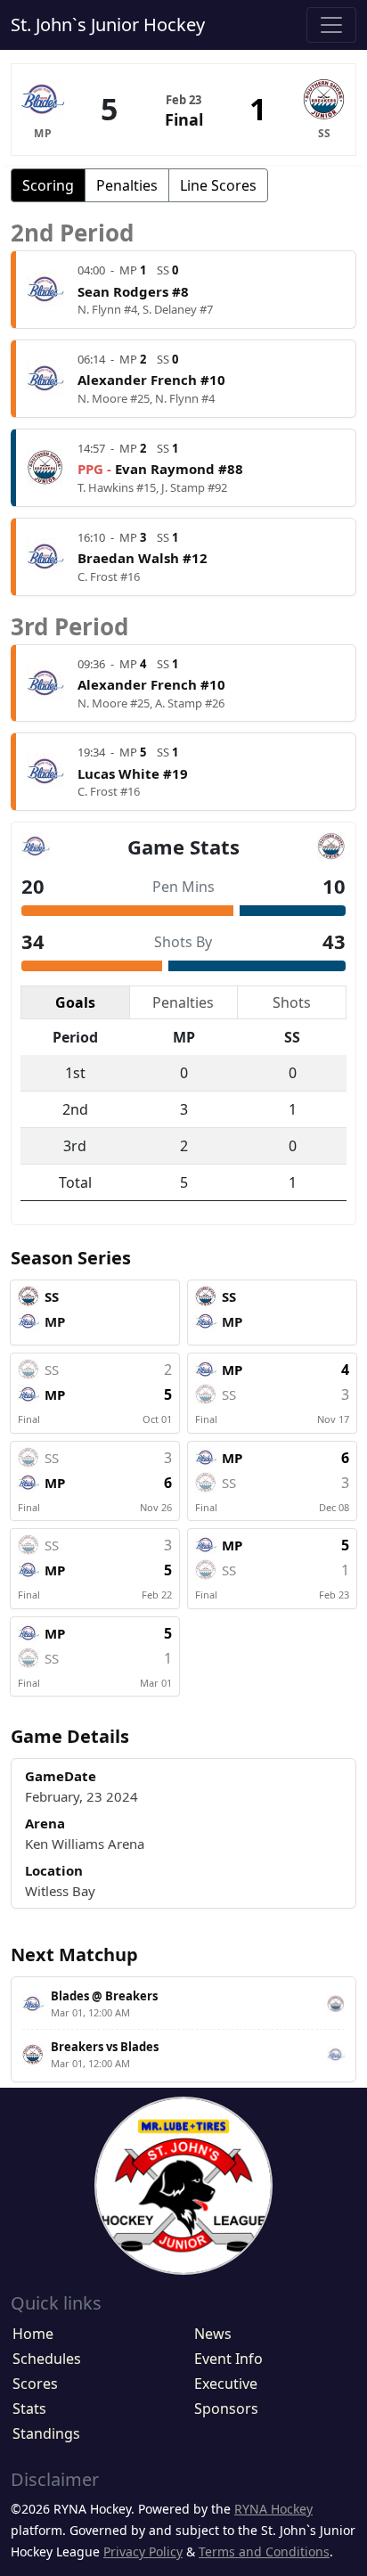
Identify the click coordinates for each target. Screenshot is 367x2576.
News (213, 2334)
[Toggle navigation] (331, 25)
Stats (29, 2408)
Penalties (127, 185)
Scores (35, 2384)
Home (33, 2334)
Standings (46, 2433)
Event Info (228, 2359)
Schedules (47, 2359)
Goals (75, 1002)
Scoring (48, 185)
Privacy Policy (143, 2551)
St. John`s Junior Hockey (108, 25)
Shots (292, 1002)
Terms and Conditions (264, 2551)
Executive (226, 2384)
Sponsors (226, 2408)
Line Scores (218, 185)
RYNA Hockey (273, 2509)
